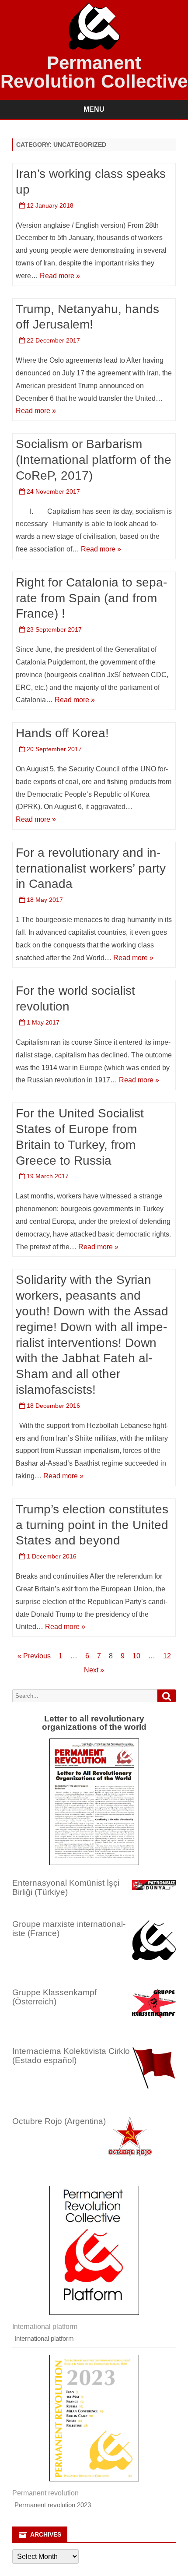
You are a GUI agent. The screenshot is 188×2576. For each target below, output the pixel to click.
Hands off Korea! (62, 733)
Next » (94, 1670)
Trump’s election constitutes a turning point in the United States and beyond (92, 1525)
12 (167, 1656)
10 (136, 1656)
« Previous (34, 1656)
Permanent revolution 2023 (53, 2505)
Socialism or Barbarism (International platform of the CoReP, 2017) (94, 460)
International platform (44, 2338)
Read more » (60, 276)
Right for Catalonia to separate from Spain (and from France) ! (91, 598)
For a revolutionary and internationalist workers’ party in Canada (91, 868)
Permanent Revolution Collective (94, 72)
